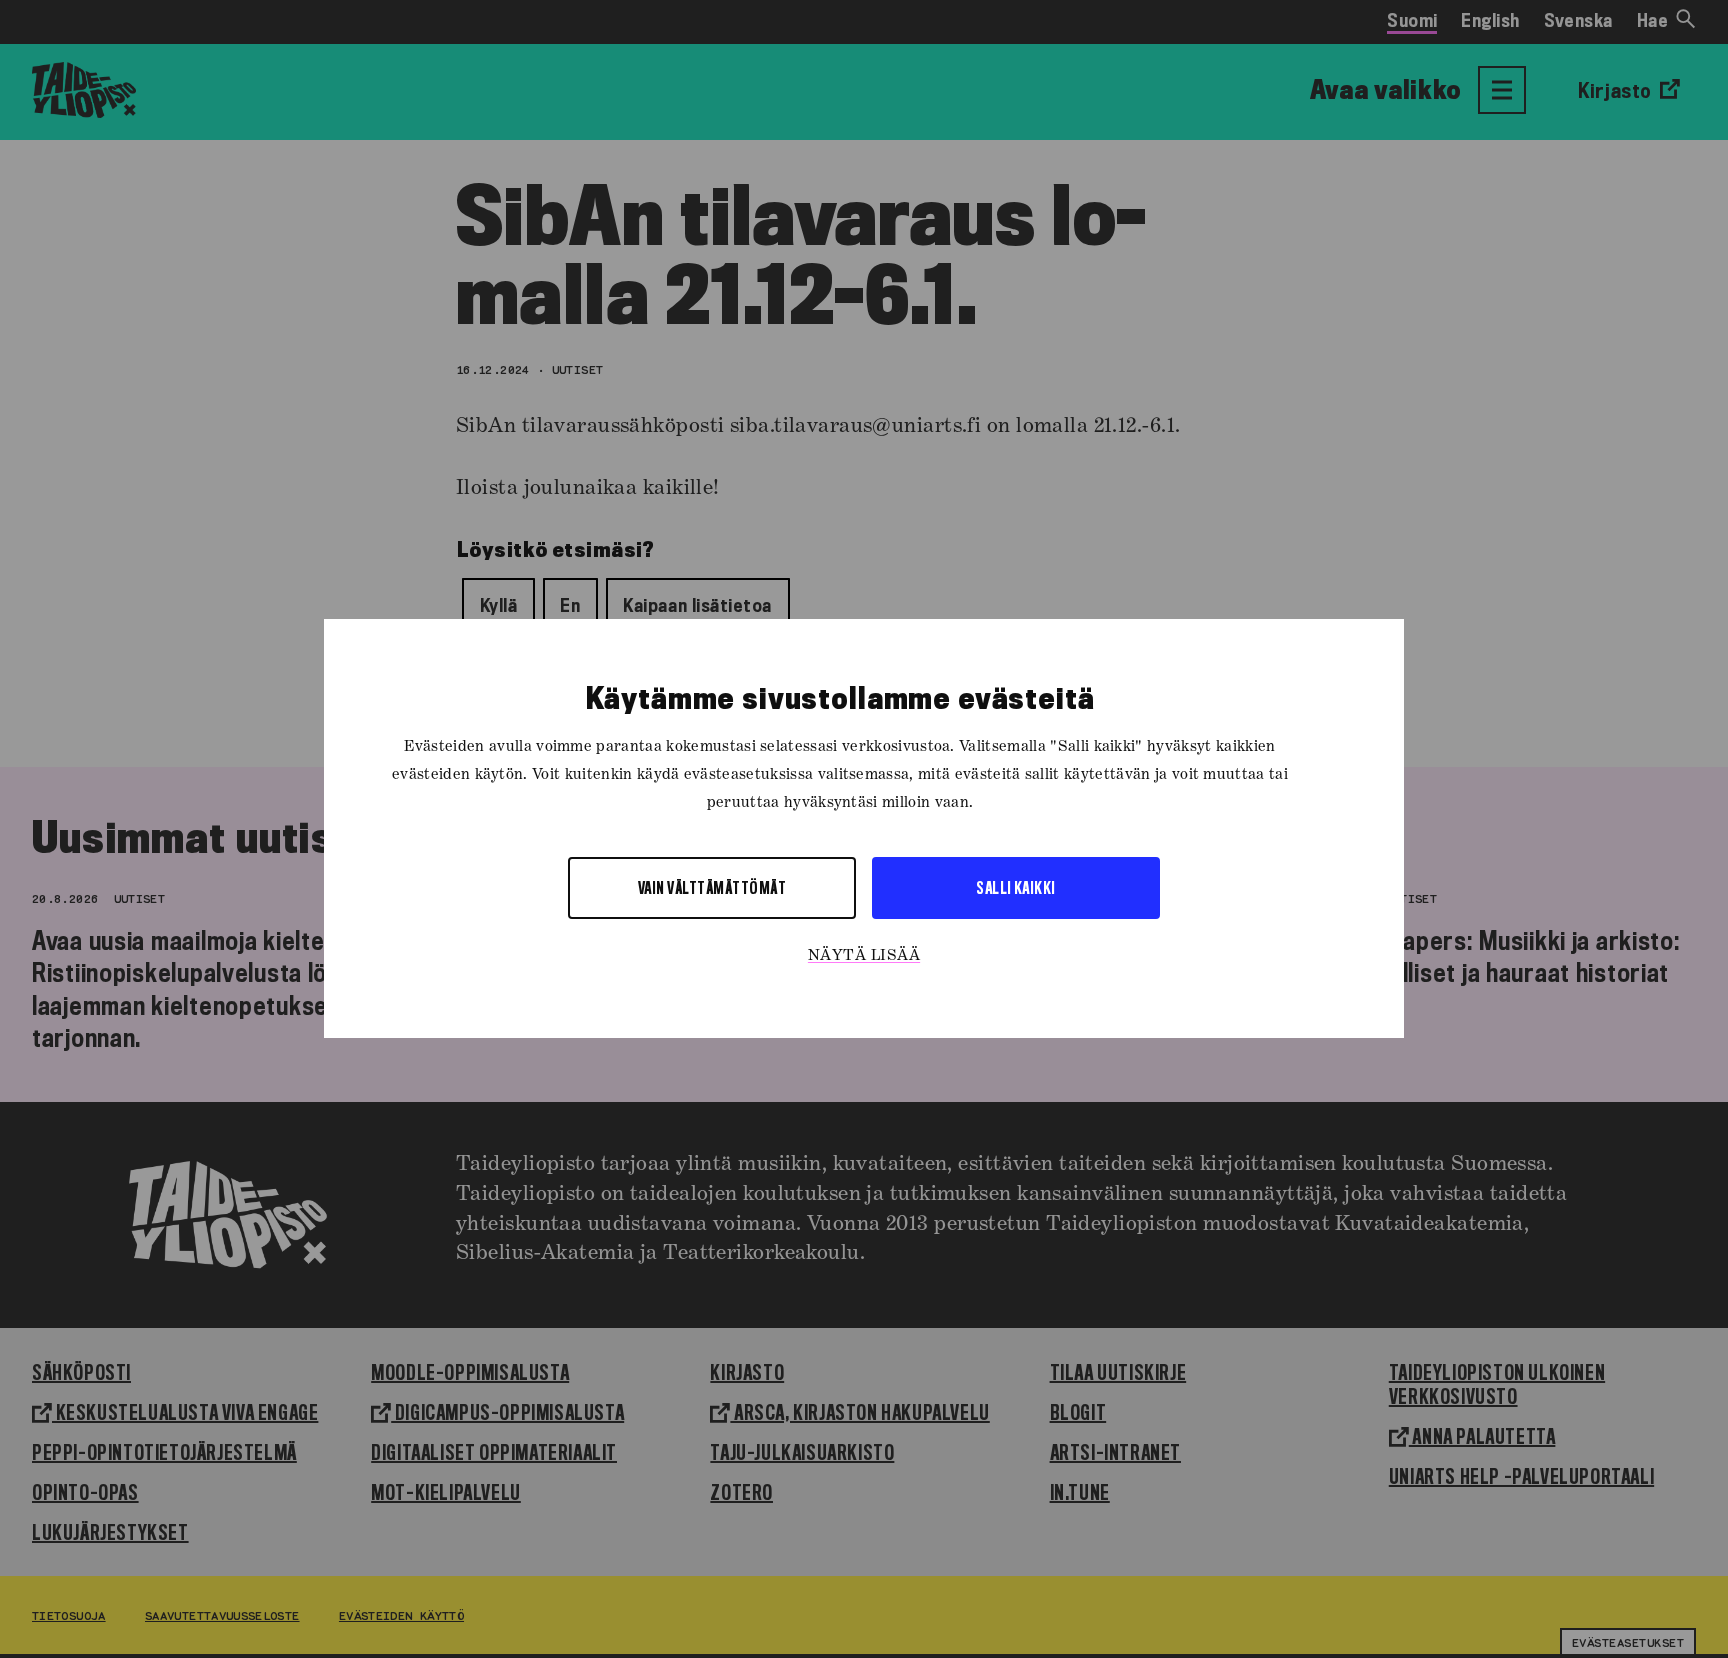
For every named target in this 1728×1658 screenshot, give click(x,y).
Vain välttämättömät (712, 888)
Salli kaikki (1016, 888)
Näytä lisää (864, 957)
